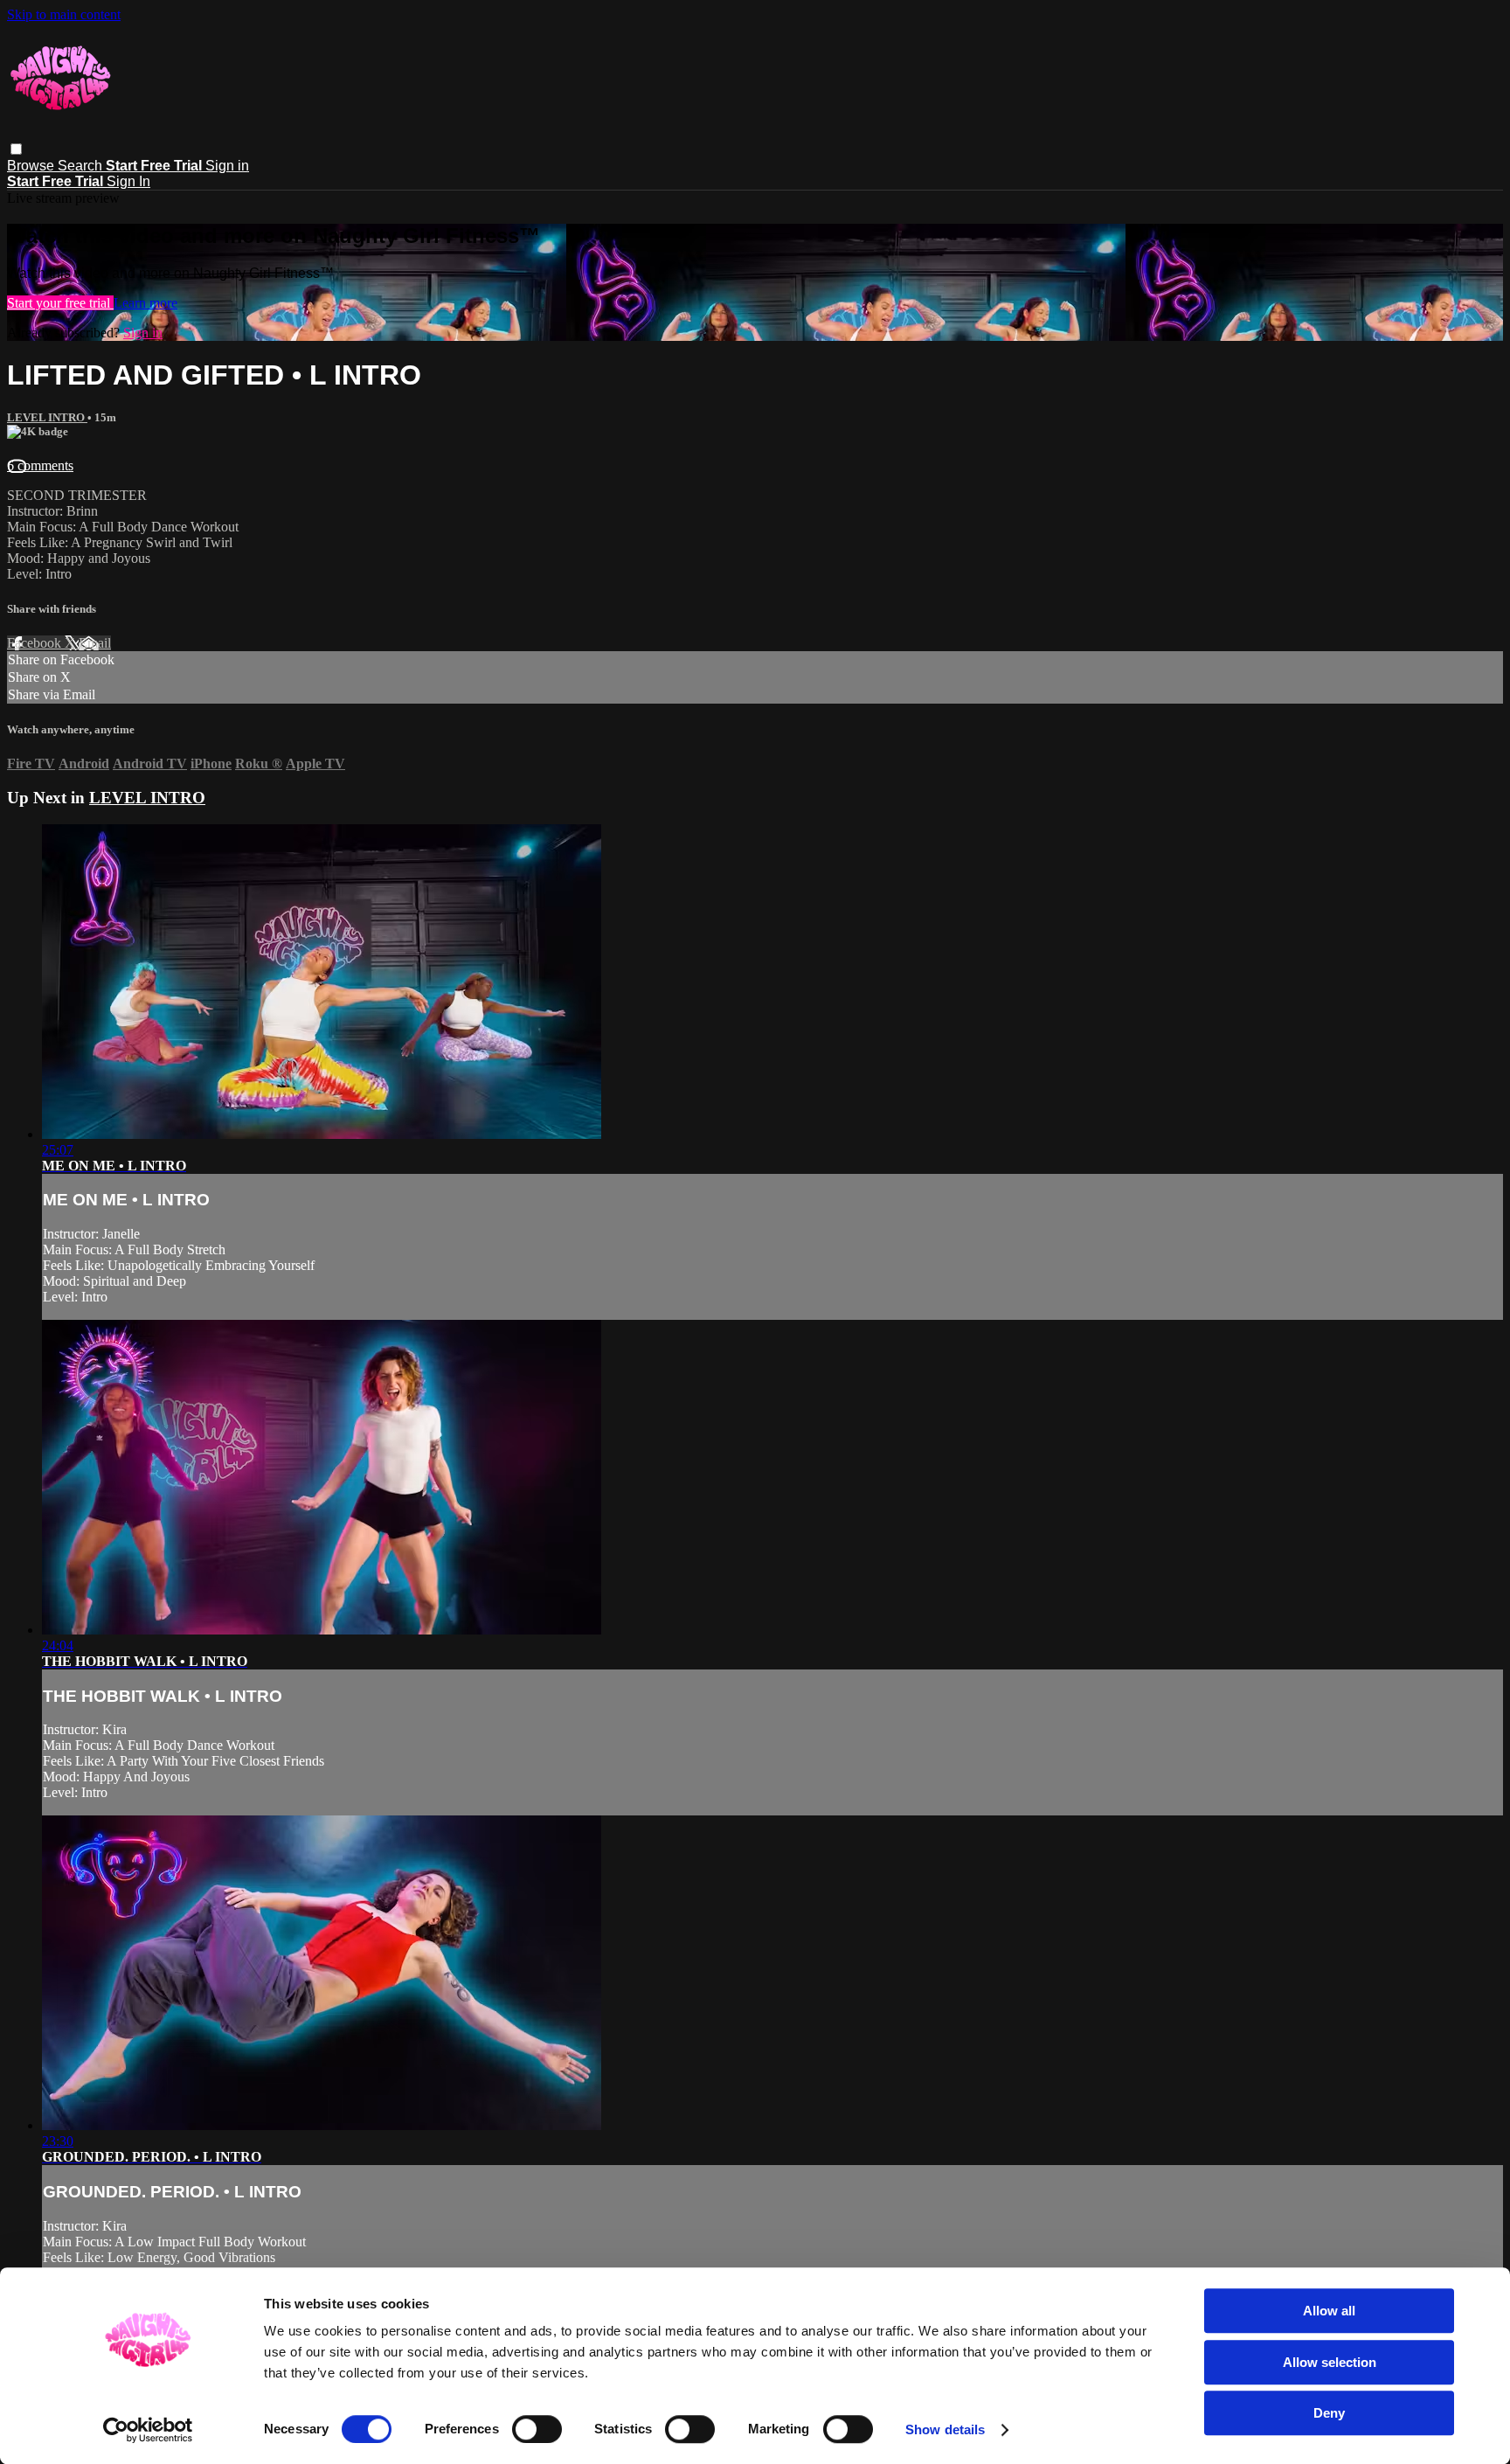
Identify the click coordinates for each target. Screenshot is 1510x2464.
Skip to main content (64, 14)
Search (82, 166)
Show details (945, 2429)
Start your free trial (60, 303)
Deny (1329, 2413)
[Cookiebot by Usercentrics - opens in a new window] (148, 2430)
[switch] (537, 2429)
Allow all (1329, 2311)
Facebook (36, 643)
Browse (32, 166)
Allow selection (1330, 2362)
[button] (16, 149)
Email (95, 643)
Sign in (227, 166)
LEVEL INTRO (47, 417)
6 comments (40, 465)
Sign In (128, 181)
